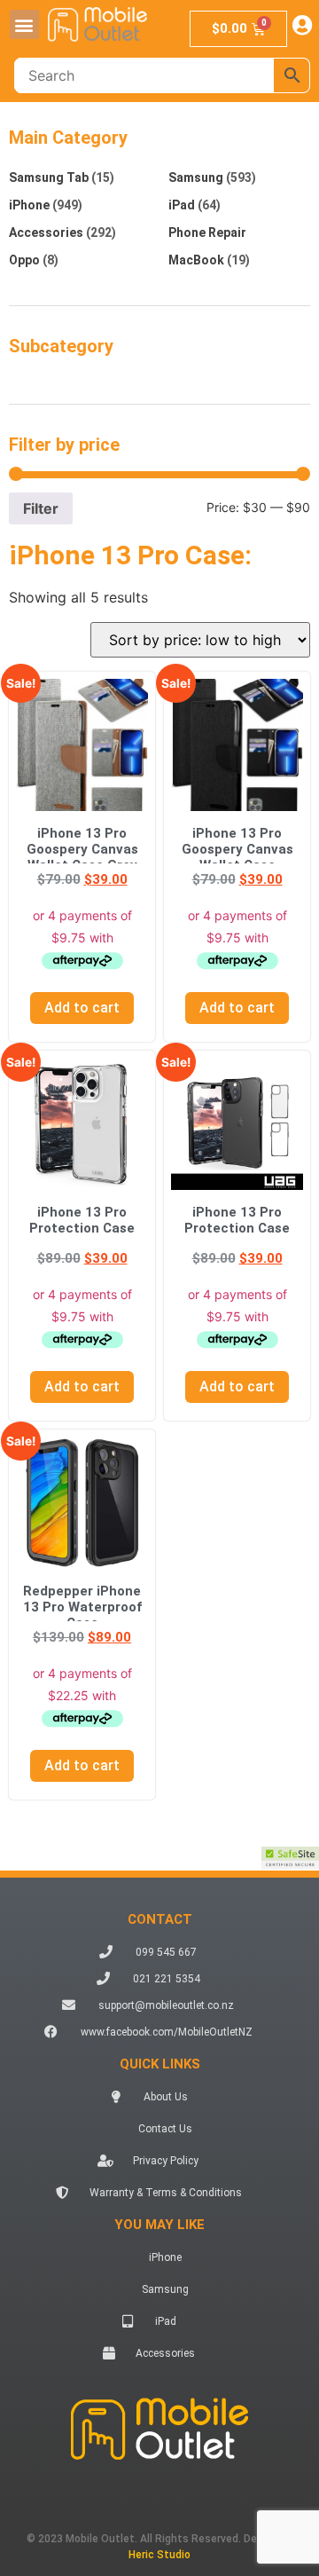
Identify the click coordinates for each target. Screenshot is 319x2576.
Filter (41, 508)
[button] (24, 24)
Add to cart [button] (82, 1008)
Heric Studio (159, 2555)
